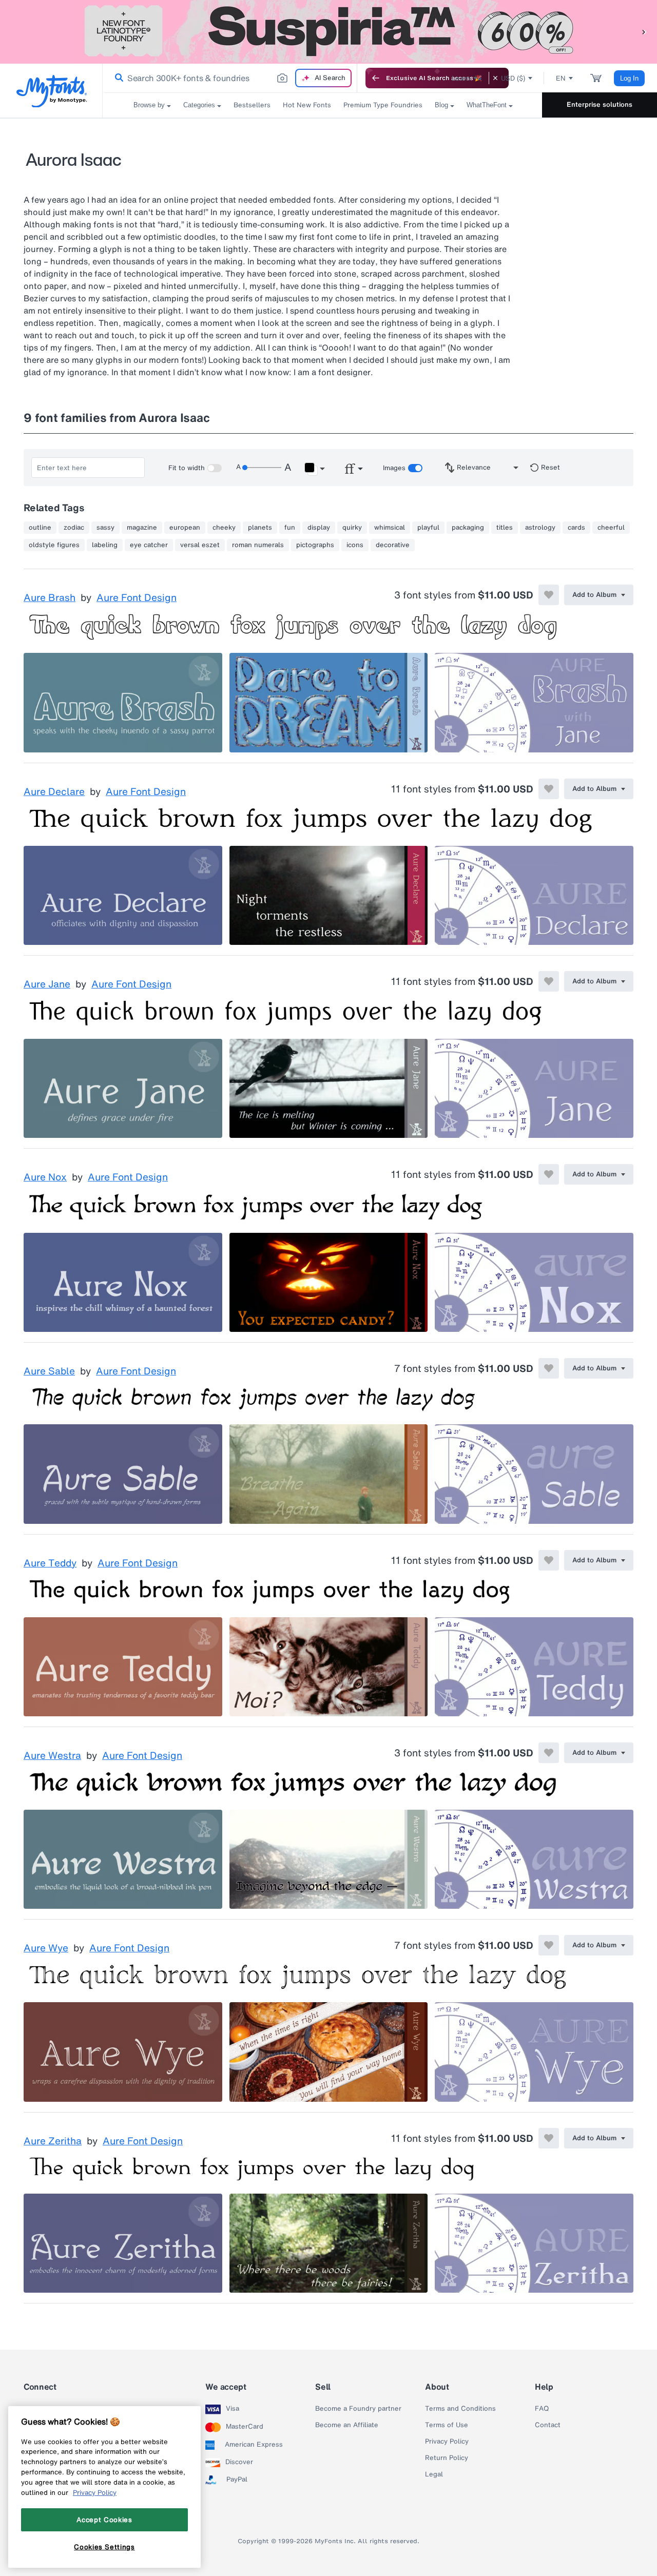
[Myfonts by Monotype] (52, 91)
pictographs (315, 545)
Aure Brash (50, 598)
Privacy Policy (447, 2442)
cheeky (224, 528)
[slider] (262, 468)
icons (355, 545)
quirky (352, 528)
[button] (644, 32)
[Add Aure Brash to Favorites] (549, 595)
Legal (434, 2474)
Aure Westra (52, 1756)
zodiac (74, 528)
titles (505, 528)
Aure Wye (46, 1948)
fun (290, 528)
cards (576, 528)
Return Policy (447, 2458)
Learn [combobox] (461, 78)
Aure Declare (54, 792)
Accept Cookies (104, 2520)
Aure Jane (47, 984)
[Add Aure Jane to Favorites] (549, 981)
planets (260, 528)
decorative (393, 545)
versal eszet (200, 545)
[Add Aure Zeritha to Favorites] (549, 2138)
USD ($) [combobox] (513, 78)
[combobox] (230, 78)
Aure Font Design (137, 598)
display (319, 528)
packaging (468, 528)
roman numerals (258, 545)
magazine (142, 528)
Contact (548, 2425)
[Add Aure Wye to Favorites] (549, 1945)
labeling (105, 545)
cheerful (611, 528)
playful (428, 528)
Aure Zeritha (53, 2141)
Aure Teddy (50, 1563)
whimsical (390, 528)
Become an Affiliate (347, 2425)
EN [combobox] (561, 78)
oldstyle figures (54, 545)
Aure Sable (49, 1371)
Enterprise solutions (600, 104)
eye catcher (149, 545)
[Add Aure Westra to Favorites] (549, 1753)
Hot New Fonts (307, 105)
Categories (199, 105)
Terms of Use (447, 2425)
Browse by (149, 105)
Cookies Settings (104, 2547)
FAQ (542, 2409)
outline (40, 528)
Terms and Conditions (460, 2409)
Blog (441, 105)
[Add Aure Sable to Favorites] (549, 1368)
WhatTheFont (487, 105)
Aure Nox (45, 1177)
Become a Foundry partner (358, 2409)
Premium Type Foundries (383, 105)
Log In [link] (629, 78)
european (185, 528)
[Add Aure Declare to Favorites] (549, 789)
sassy (105, 528)
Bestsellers (252, 105)
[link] (117, 78)
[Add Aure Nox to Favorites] (549, 1174)
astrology (540, 528)
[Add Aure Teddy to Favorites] (549, 1560)
